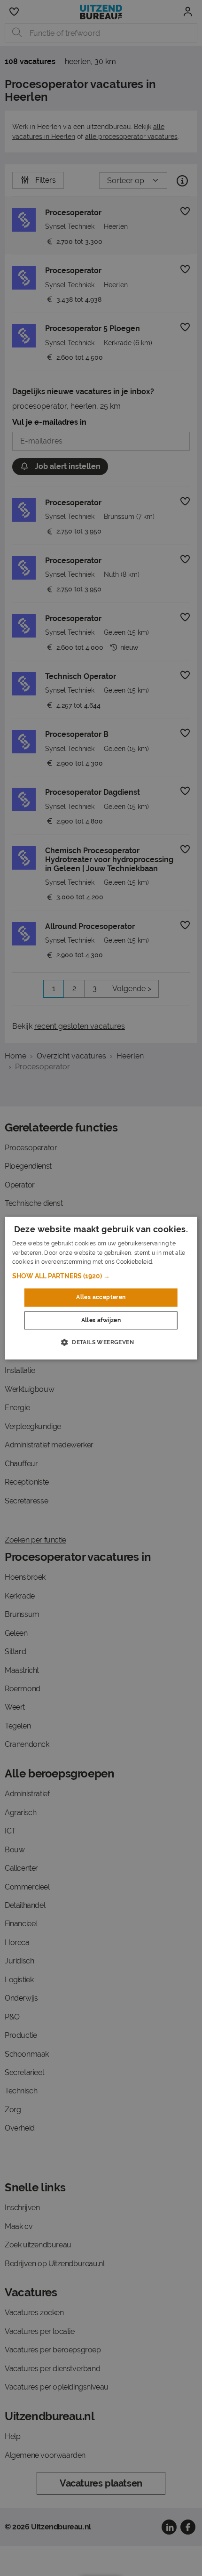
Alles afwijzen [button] (101, 1320)
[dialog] (101, 1288)
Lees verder (170, 1262)
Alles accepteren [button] (101, 1298)
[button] (101, 1276)
